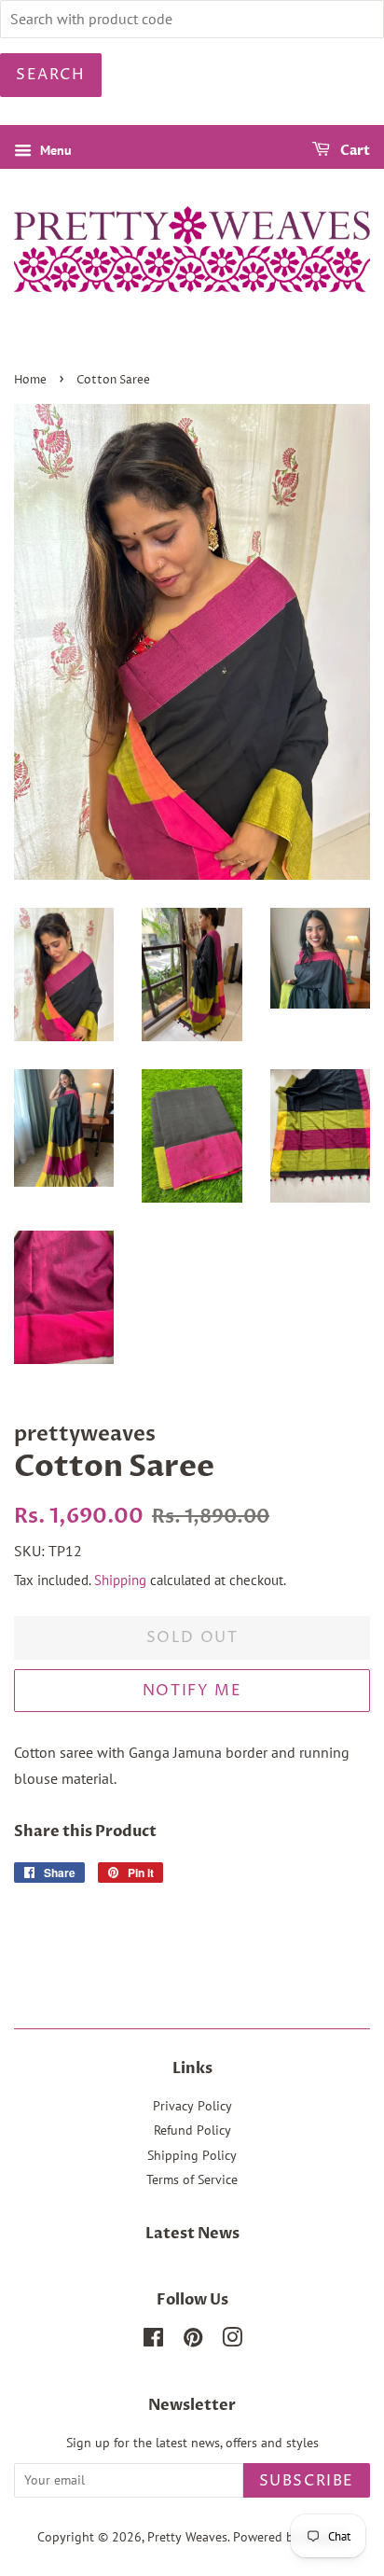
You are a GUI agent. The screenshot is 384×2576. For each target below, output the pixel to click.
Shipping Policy (192, 2155)
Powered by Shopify (290, 2537)
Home (30, 380)
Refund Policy (192, 2130)
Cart (354, 151)
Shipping (120, 1580)
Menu (54, 150)
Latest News (192, 2234)
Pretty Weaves (187, 2537)
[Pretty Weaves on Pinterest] (193, 2341)
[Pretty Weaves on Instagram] (232, 2341)
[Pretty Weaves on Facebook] (153, 2341)
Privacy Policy (192, 2106)
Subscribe (307, 2481)
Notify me (192, 1691)
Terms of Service (192, 2179)
